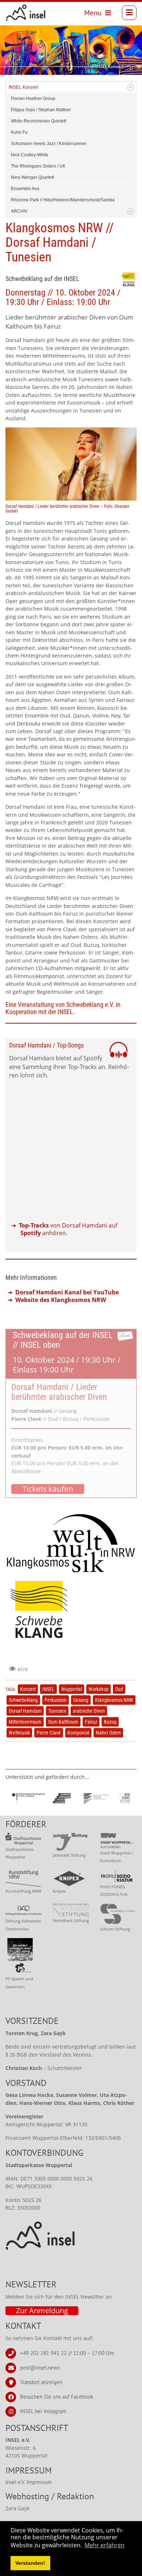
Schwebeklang (23, 1700)
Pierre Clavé (49, 1733)
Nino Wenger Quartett (32, 177)
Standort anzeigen (41, 2382)
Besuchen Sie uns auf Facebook (57, 2396)
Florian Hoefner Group (33, 99)
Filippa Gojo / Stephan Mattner (41, 110)
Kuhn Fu (19, 132)
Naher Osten (108, 1733)
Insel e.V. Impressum (29, 2482)
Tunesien (57, 1711)
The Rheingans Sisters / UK (38, 166)
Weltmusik (19, 1733)
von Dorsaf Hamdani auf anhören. (68, 1229)
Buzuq (110, 1722)
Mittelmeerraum (25, 1722)
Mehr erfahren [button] (104, 2545)
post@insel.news (40, 2367)
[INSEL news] (26, 13)
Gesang (81, 1700)
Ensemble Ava (25, 189)
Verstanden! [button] (30, 2563)
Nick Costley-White (30, 155)
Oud (119, 1689)
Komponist (78, 1733)
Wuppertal (72, 1689)
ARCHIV (19, 211)
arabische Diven (89, 1711)
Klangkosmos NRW (114, 1700)
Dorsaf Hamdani (25, 1711)
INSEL (48, 1689)
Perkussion (56, 1700)
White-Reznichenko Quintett (39, 121)
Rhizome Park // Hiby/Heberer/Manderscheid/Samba (63, 200)
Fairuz (91, 1722)
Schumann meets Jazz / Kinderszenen (49, 144)
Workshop (98, 1689)
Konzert (28, 1689)
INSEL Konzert (23, 87)
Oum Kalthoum (63, 1722)
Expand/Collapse (131, 87)
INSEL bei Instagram (43, 2411)
